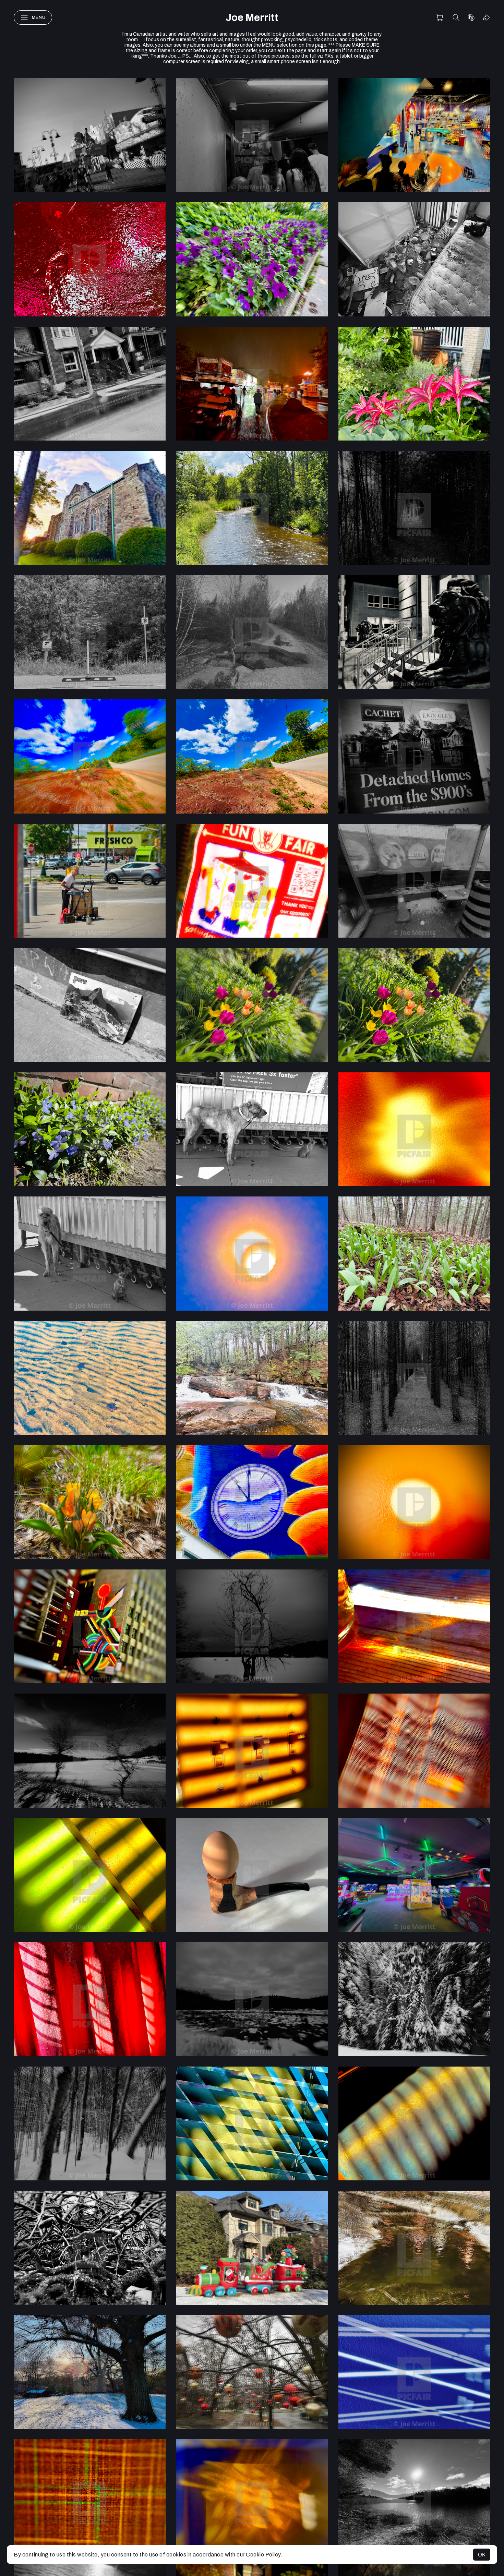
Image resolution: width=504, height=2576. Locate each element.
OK (482, 2555)
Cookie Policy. (264, 2555)
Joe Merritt (252, 18)
